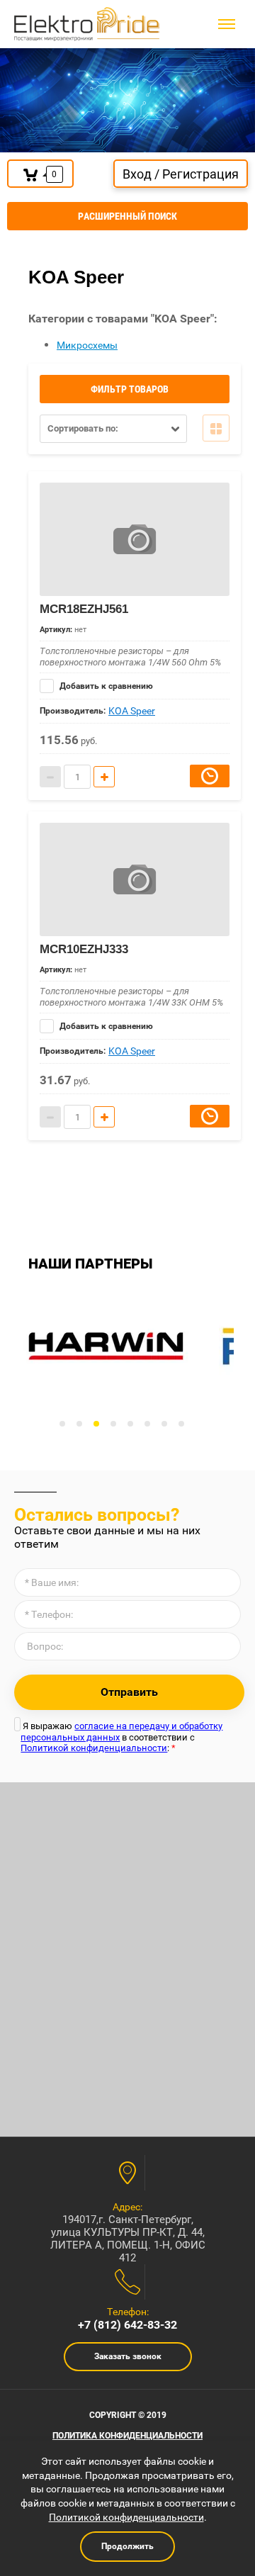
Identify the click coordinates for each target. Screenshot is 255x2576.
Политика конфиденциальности (127, 2436)
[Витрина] (216, 428)
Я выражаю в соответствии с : (121, 1737)
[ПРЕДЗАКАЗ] (210, 776)
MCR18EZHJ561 (84, 609)
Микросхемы (87, 345)
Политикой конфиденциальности (94, 1748)
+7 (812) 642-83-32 (127, 2325)
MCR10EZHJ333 (84, 949)
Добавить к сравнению (105, 686)
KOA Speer (132, 711)
